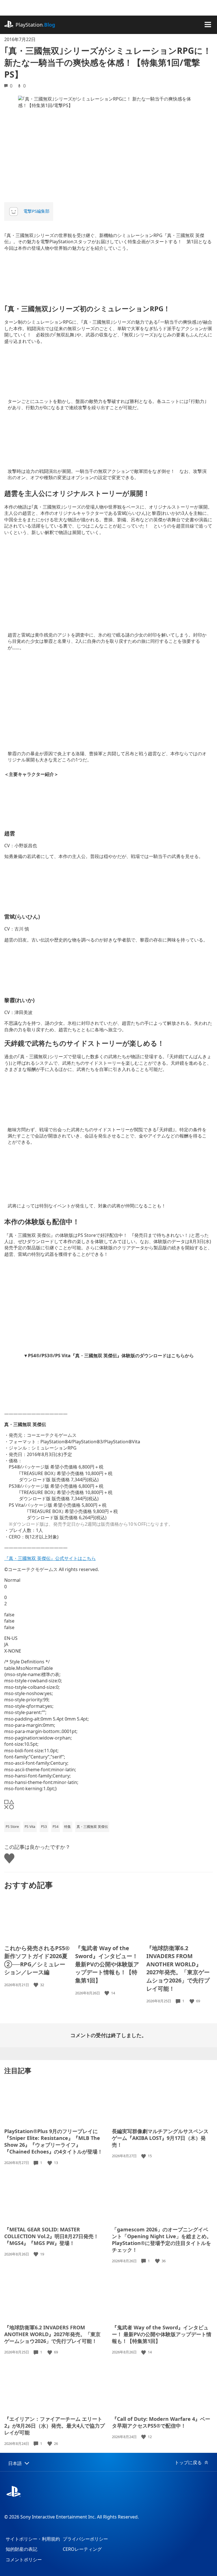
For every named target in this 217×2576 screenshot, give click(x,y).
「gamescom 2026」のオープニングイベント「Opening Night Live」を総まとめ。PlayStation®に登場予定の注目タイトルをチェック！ (162, 2240)
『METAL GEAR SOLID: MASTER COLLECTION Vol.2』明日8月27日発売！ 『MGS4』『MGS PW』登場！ (51, 2236)
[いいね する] (36, 1985)
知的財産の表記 (21, 2549)
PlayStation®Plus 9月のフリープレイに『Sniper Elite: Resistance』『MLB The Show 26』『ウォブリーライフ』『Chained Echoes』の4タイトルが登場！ (53, 2141)
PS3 (44, 1827)
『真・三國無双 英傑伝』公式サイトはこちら (50, 1558)
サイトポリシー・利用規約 (33, 2539)
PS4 (56, 1827)
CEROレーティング (82, 2549)
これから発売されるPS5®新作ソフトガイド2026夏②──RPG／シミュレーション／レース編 (37, 1960)
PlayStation (35, 25)
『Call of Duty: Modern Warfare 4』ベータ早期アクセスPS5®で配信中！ (161, 2422)
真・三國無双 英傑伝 (92, 1827)
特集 (68, 1827)
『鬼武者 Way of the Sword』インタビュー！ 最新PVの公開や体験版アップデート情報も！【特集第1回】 (107, 1964)
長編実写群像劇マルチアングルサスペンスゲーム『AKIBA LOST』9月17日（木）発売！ (160, 2138)
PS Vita (30, 1827)
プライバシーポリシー (85, 2539)
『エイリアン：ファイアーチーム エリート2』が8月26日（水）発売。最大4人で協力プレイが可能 (55, 2426)
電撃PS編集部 (36, 211)
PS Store (12, 1827)
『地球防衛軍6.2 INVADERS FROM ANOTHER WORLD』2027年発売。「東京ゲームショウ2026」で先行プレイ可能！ (178, 1968)
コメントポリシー (24, 2560)
